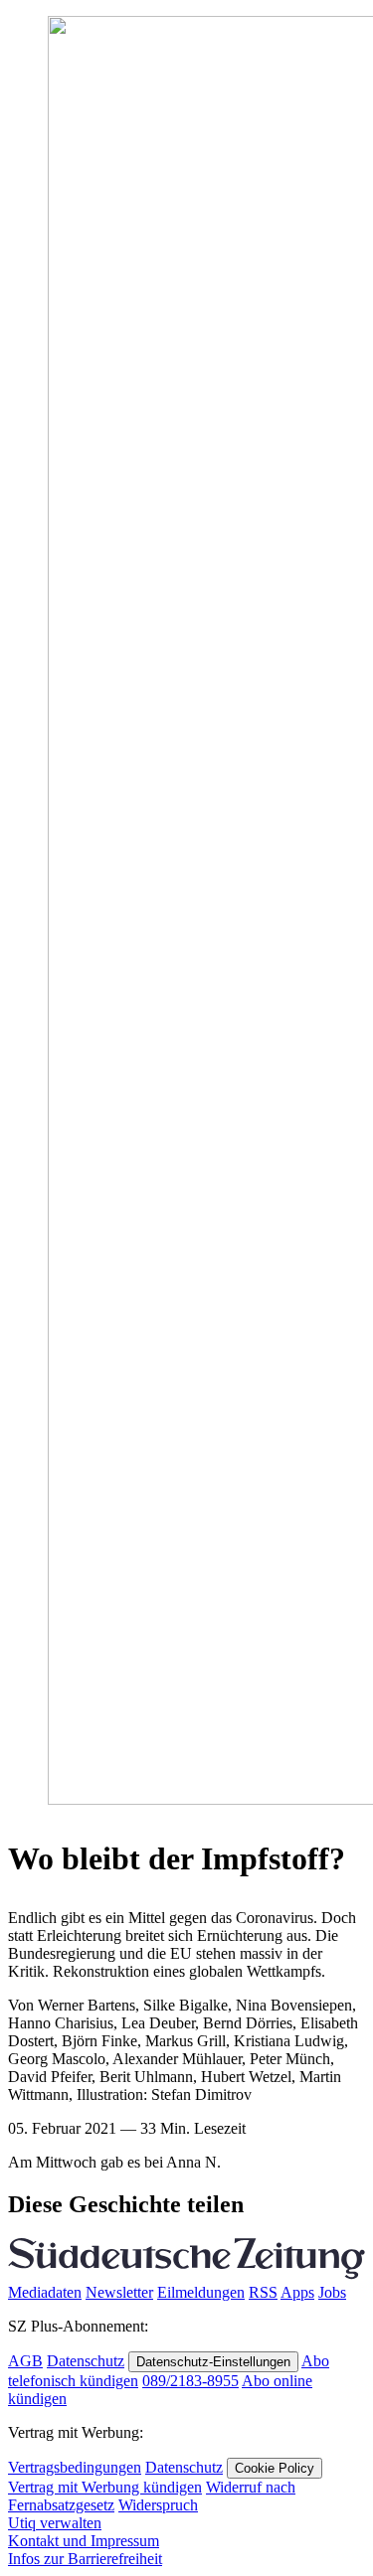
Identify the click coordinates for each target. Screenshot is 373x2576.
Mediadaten (45, 2292)
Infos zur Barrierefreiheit (85, 2559)
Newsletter (119, 2292)
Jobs (332, 2292)
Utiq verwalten (55, 2523)
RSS (263, 2292)
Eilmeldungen (201, 2292)
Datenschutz (86, 2361)
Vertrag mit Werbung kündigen (105, 2487)
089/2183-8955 (190, 2381)
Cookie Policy (275, 2468)
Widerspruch (158, 2505)
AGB (25, 2361)
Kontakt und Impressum (84, 2541)
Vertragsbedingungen (75, 2467)
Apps (297, 2292)
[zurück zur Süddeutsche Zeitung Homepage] (186, 2274)
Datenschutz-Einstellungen (213, 2362)
